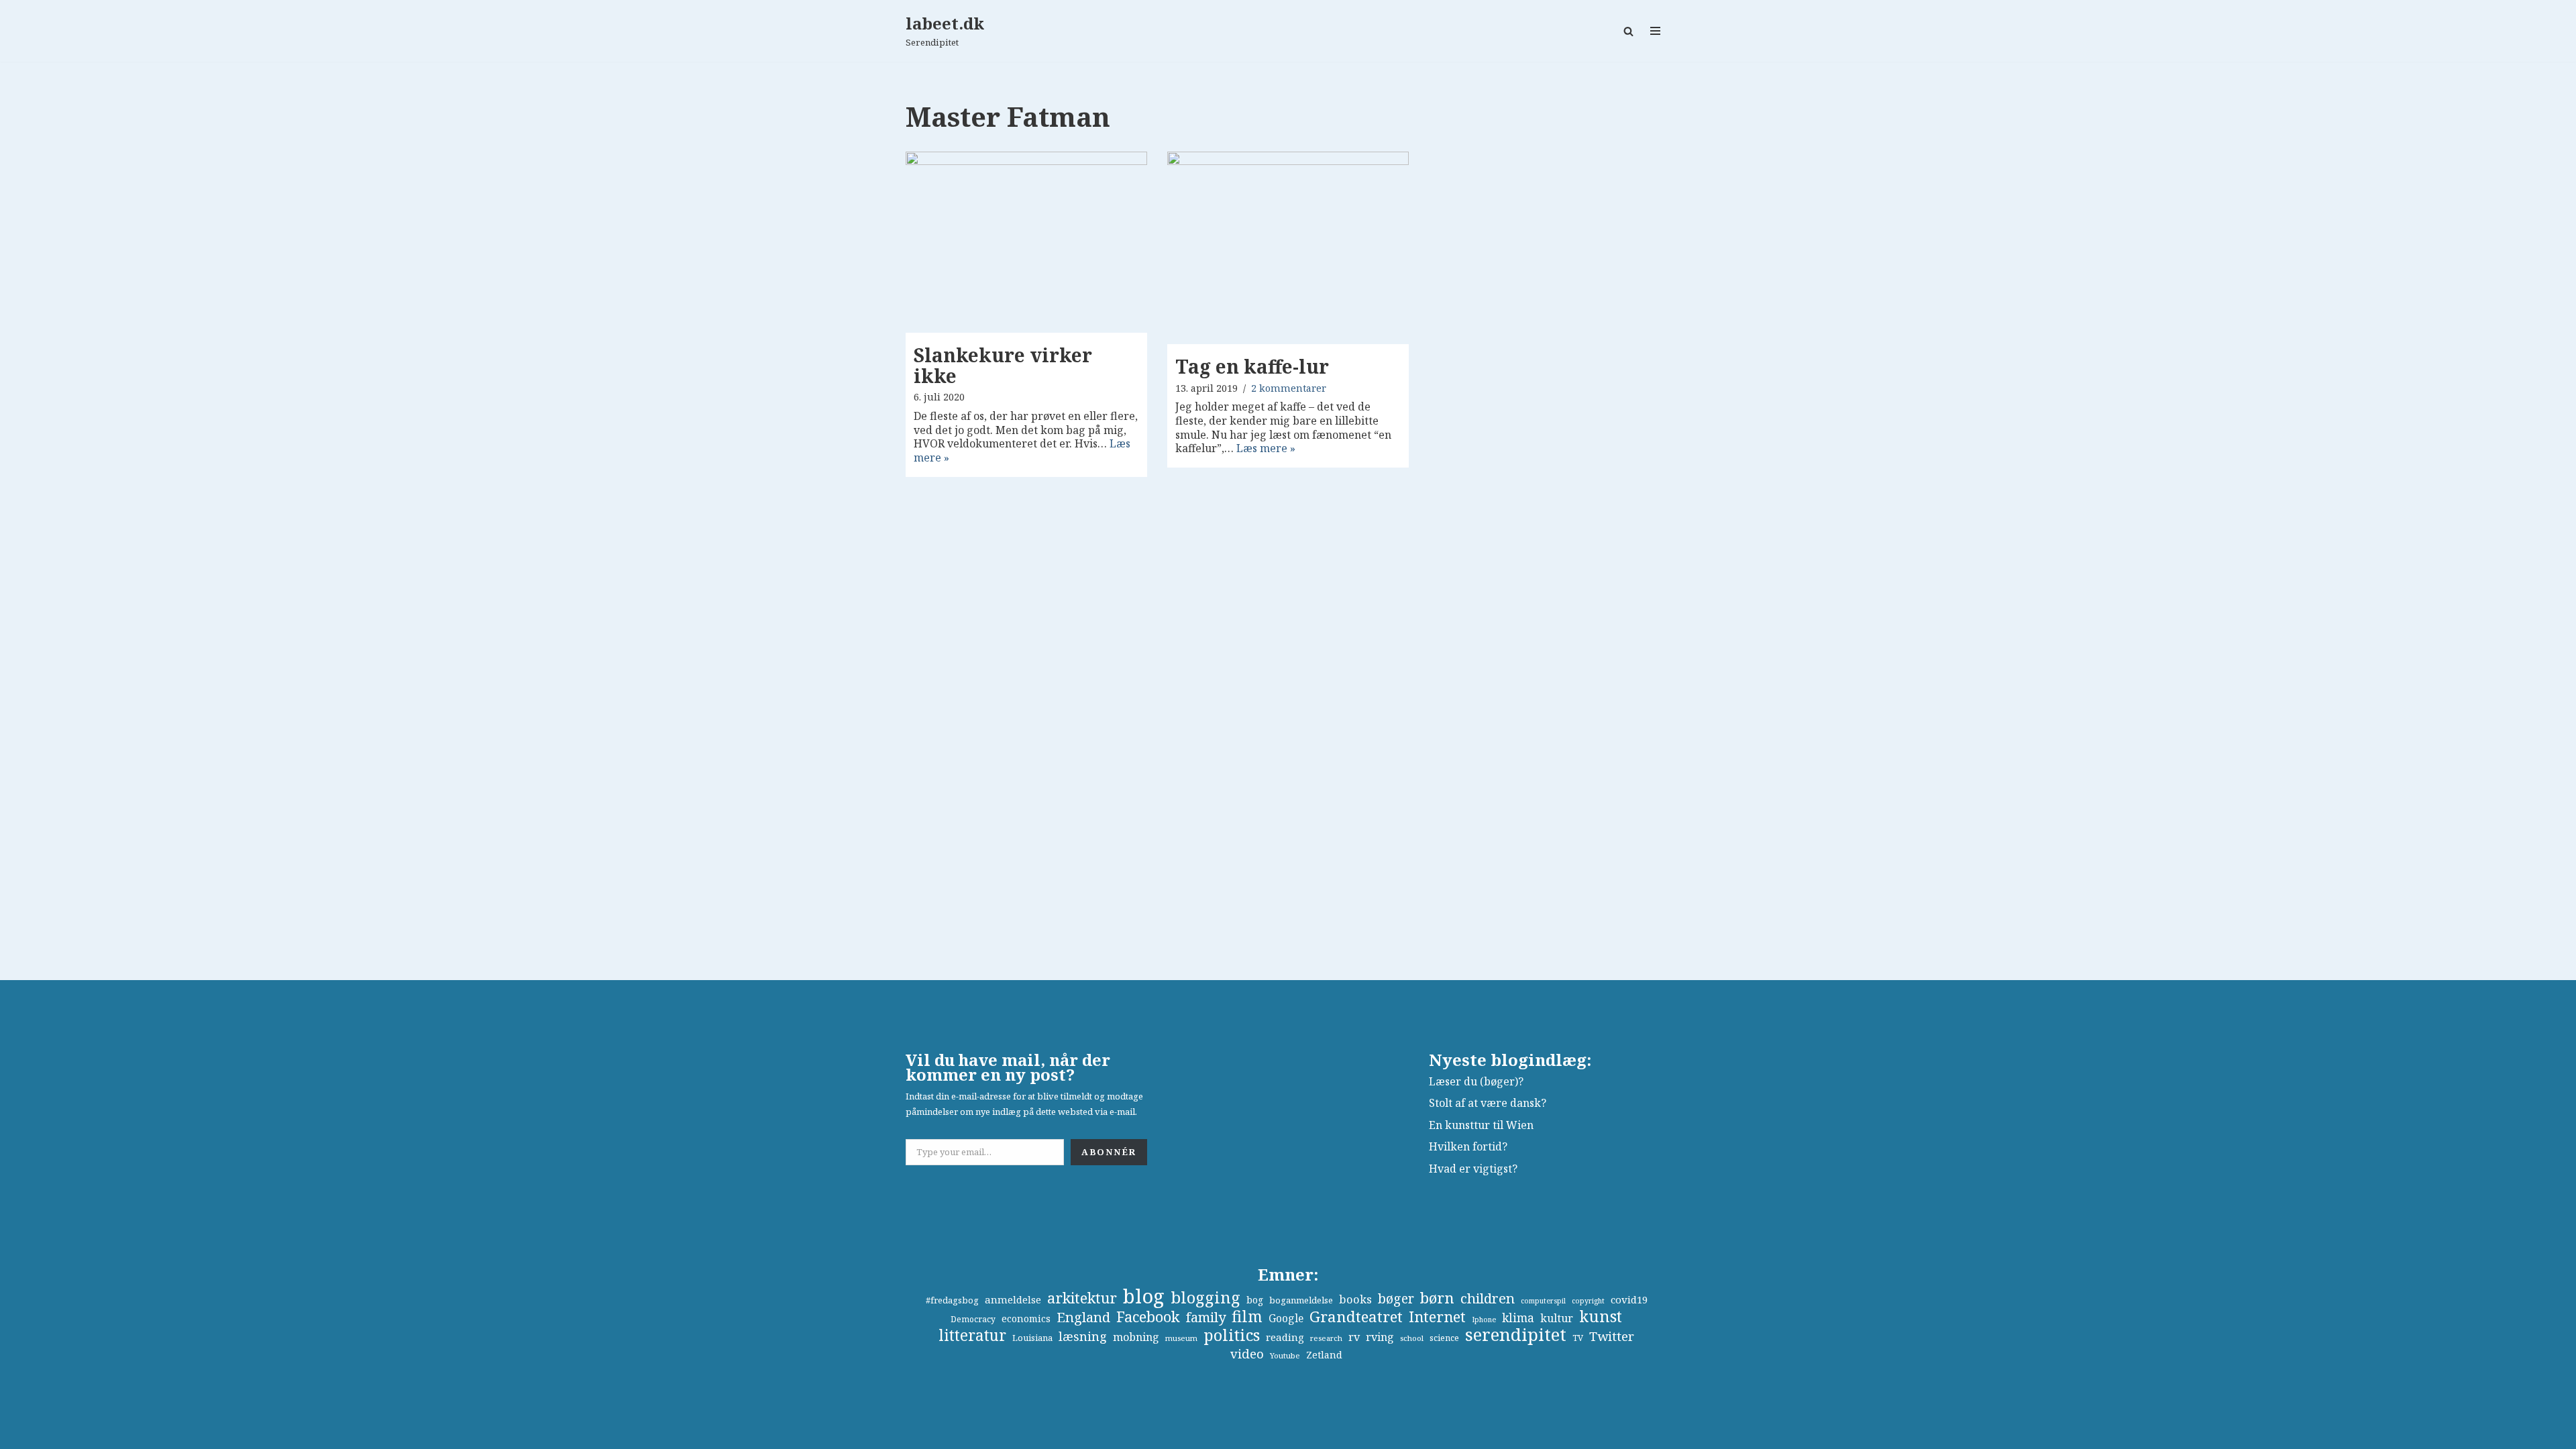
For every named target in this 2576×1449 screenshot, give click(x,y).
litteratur (972, 1336)
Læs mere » (1266, 448)
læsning (1083, 1336)
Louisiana (1032, 1338)
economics (1026, 1319)
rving (1380, 1337)
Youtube (1285, 1355)
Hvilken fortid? (1468, 1146)
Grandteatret (1356, 1317)
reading (1285, 1337)
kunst (1601, 1316)
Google (1286, 1318)
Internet (1437, 1317)
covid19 (1629, 1299)
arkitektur (1082, 1298)
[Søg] (1628, 31)
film (1247, 1317)
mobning (1136, 1337)
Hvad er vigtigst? (1473, 1169)
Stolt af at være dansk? (1488, 1103)
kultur (1557, 1318)
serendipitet (1516, 1334)
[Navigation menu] (1655, 31)
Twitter (1612, 1336)
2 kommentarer (1289, 388)
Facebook (1148, 1317)
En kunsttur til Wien (1481, 1125)
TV (1578, 1338)
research (1326, 1338)
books (1355, 1299)
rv (1354, 1337)
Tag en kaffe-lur (1252, 366)
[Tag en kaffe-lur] (1288, 248)
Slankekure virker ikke (1003, 365)
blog (1144, 1296)
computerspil (1543, 1301)
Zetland (1324, 1355)
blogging (1205, 1297)
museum (1181, 1338)
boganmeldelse (1301, 1300)
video (1247, 1354)
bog (1255, 1300)
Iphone (1484, 1320)
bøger (1396, 1299)
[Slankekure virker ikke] (1026, 242)
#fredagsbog (952, 1300)
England (1083, 1317)
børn (1437, 1298)
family (1206, 1317)
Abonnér (1109, 1152)
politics (1232, 1335)
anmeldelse (1013, 1299)
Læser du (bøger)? (1476, 1081)
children (1488, 1298)
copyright (1588, 1301)
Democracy (973, 1319)
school (1412, 1338)
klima (1518, 1318)
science (1444, 1338)
